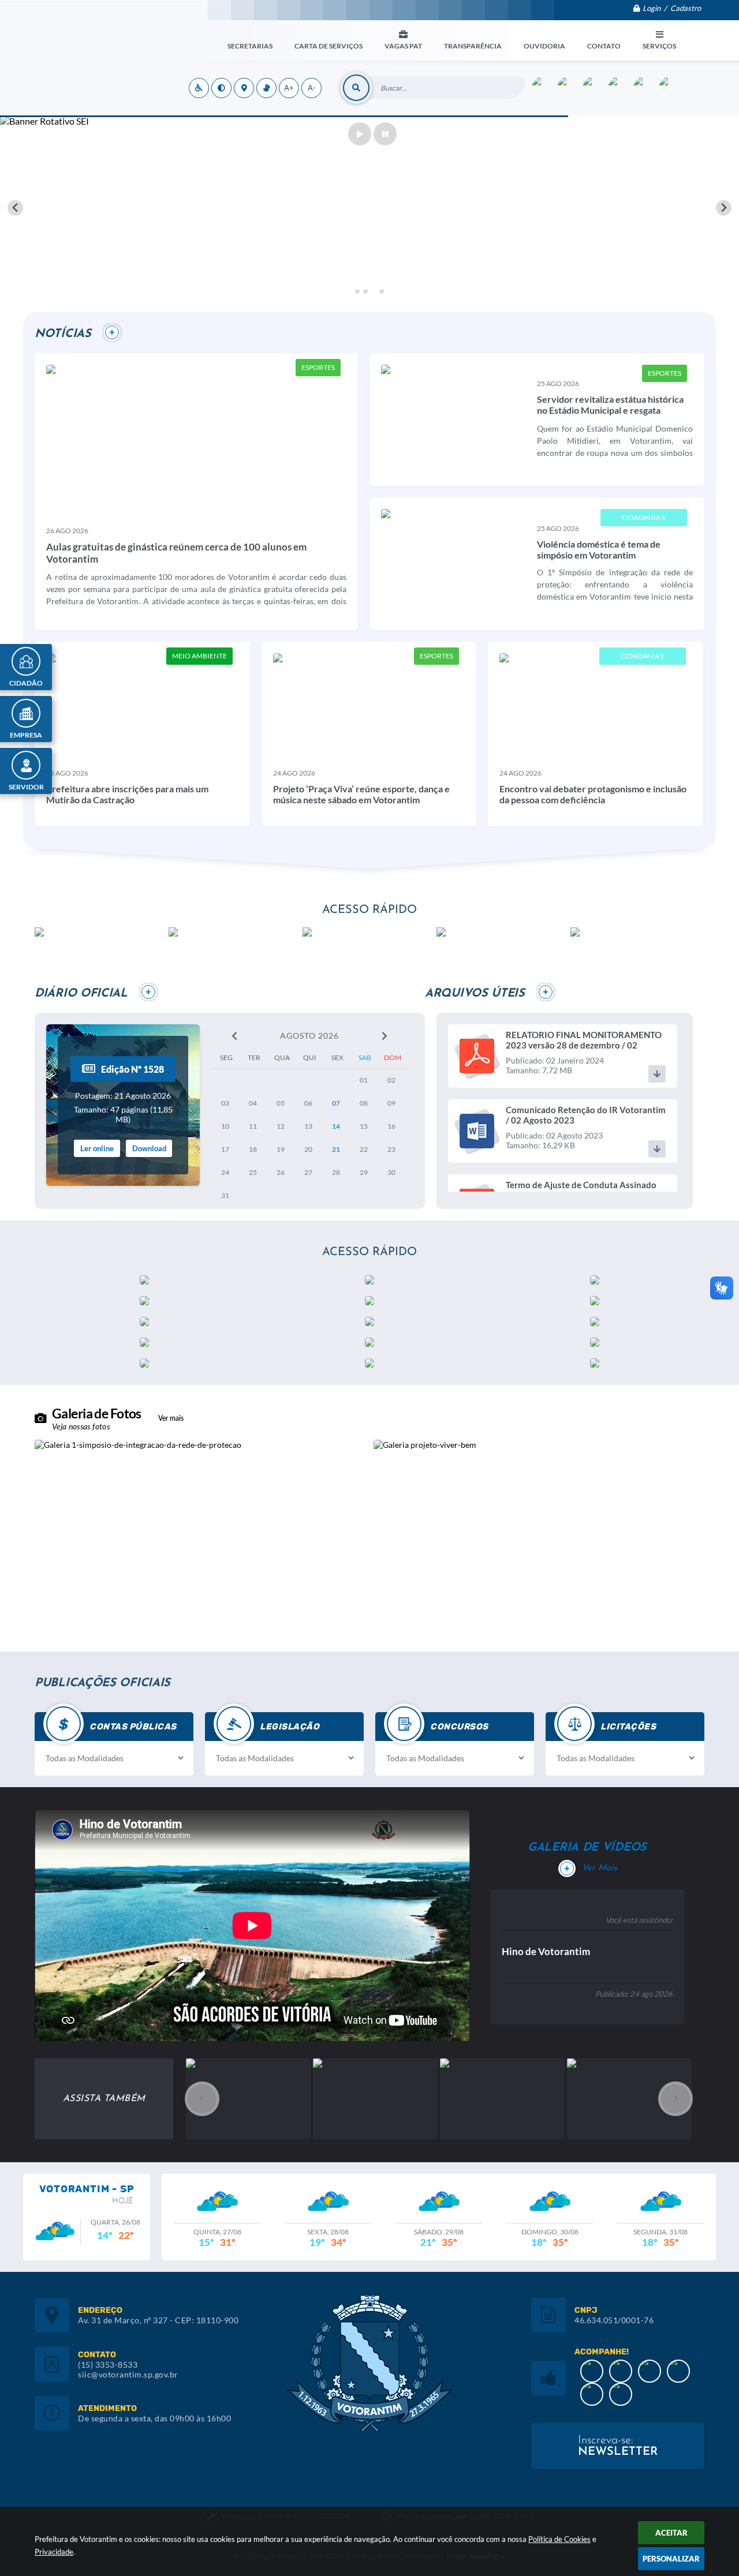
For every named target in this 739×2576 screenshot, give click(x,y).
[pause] (385, 134)
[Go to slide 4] (381, 291)
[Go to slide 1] (357, 291)
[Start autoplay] (360, 134)
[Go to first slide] (724, 208)
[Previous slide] (15, 208)
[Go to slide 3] (374, 291)
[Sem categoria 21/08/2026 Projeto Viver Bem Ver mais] (539, 1533)
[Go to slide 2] (365, 291)
